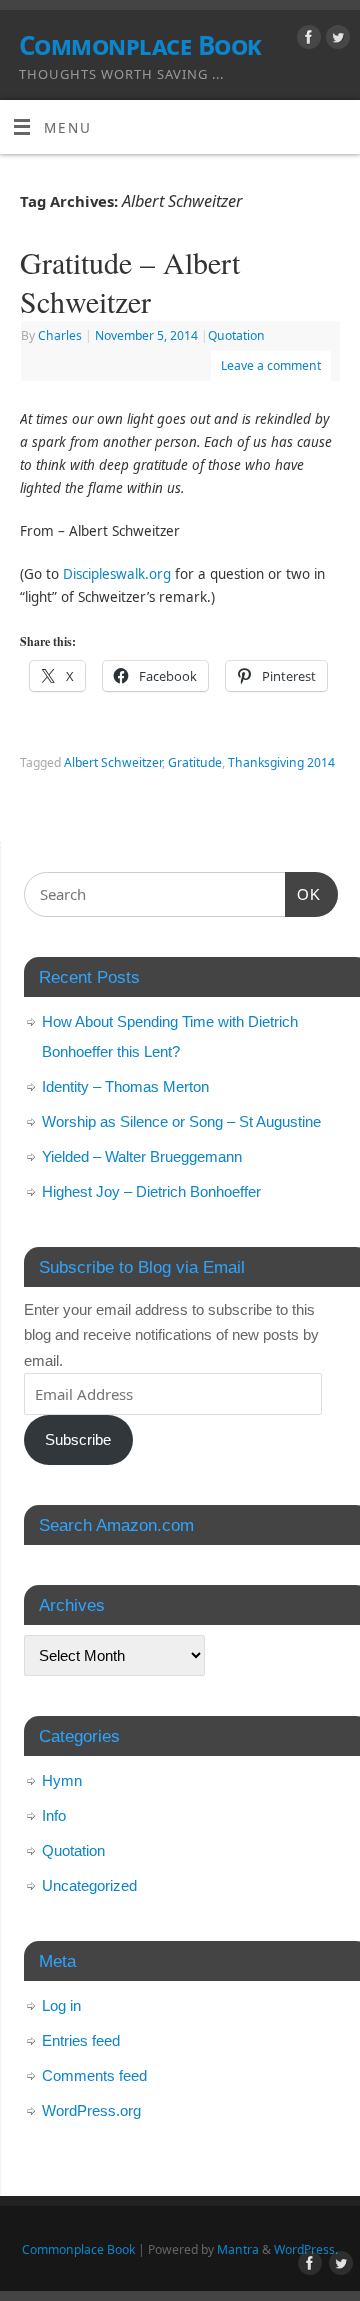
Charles (60, 335)
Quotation (236, 335)
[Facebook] (306, 40)
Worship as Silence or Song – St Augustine (181, 1121)
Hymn (62, 1780)
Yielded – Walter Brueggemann (142, 1156)
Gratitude (195, 762)
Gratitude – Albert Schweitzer (130, 281)
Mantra (238, 2249)
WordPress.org (91, 2110)
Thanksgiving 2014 (281, 762)
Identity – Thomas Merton (125, 1086)
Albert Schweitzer (113, 762)
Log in (61, 2005)
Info (54, 1815)
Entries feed (81, 2040)
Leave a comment (271, 365)
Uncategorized (89, 1885)
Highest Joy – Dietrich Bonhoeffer (151, 1191)
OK (303, 894)
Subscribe (78, 1439)
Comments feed (94, 2075)
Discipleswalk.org (117, 574)
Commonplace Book (140, 45)
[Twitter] (335, 40)
